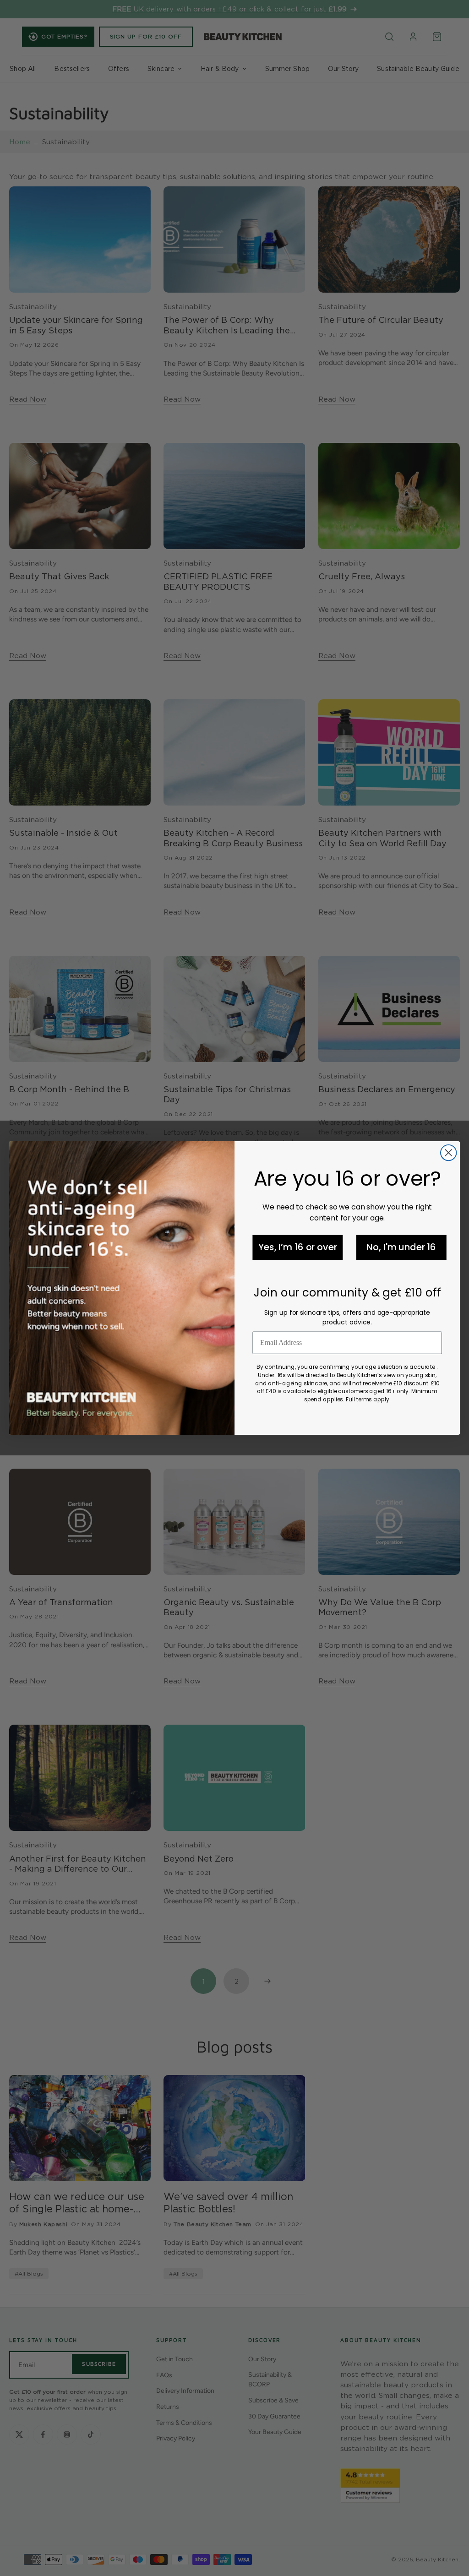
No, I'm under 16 (401, 1247)
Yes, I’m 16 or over (297, 1247)
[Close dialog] (448, 1153)
